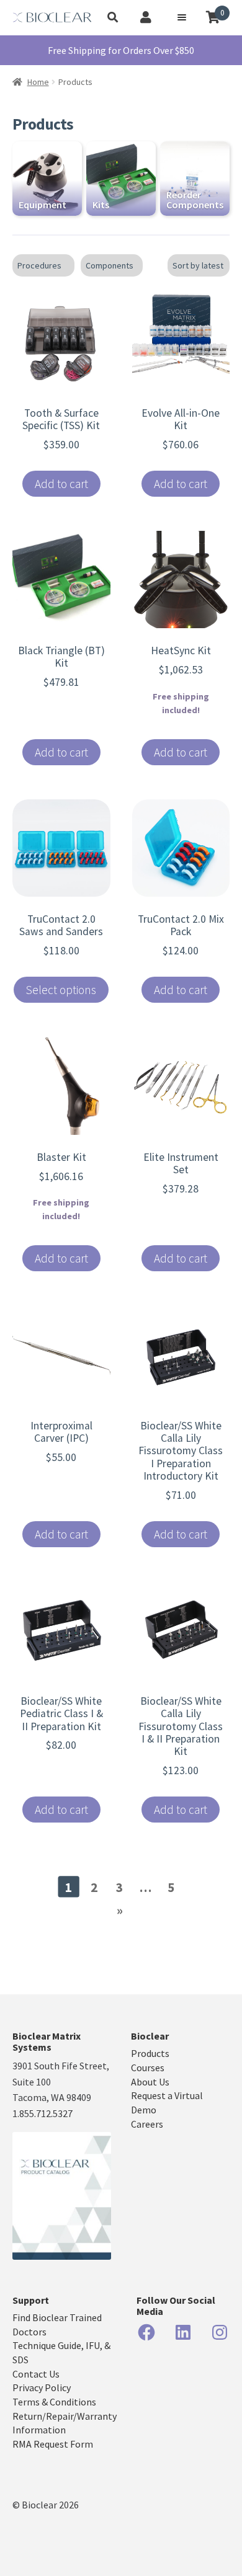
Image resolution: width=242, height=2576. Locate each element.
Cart (222, 13)
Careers (147, 2124)
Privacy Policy (42, 2387)
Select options (61, 990)
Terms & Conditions (54, 2402)
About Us (150, 2082)
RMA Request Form (53, 2444)
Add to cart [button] (61, 484)
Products (150, 2053)
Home (38, 82)
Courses (148, 2067)
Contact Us (36, 2374)
